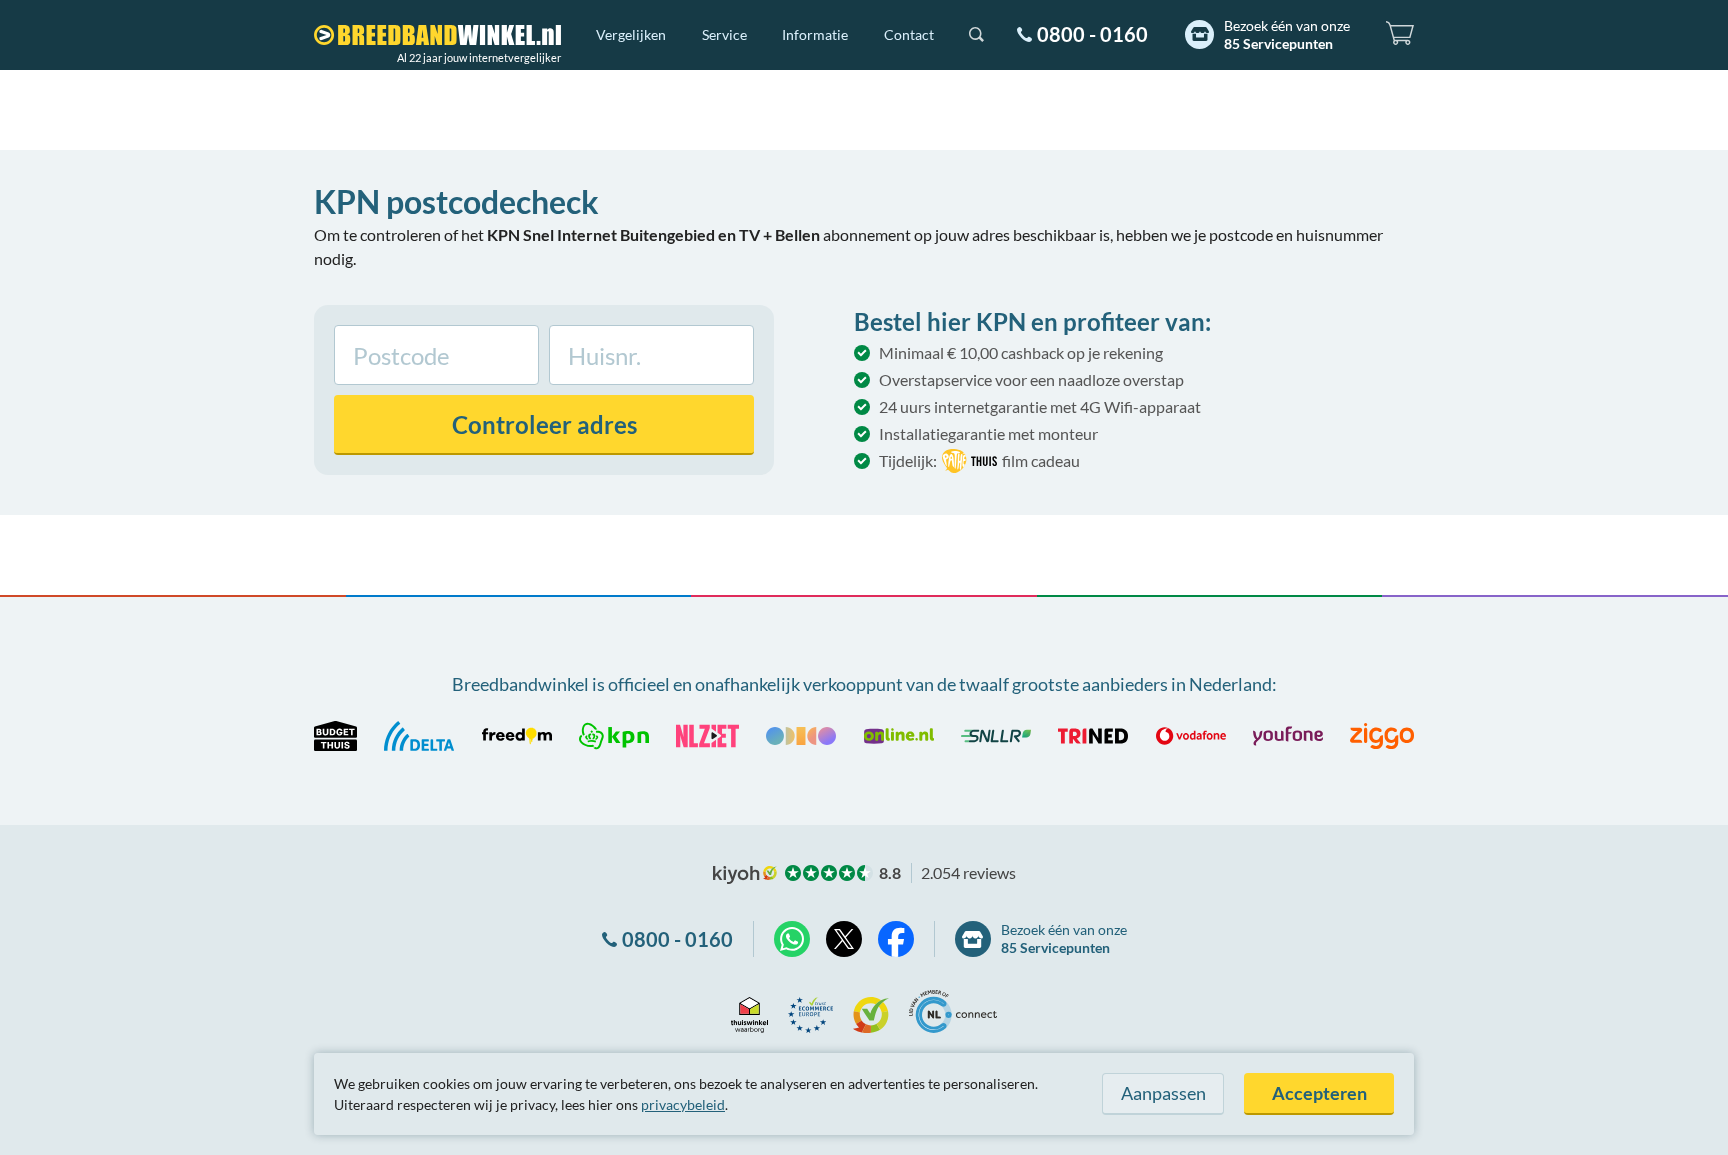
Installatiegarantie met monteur (988, 433)
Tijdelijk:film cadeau (979, 460)
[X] (844, 939)
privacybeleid (683, 1104)
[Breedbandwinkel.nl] (437, 35)
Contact (909, 34)
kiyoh (745, 875)
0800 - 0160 (1092, 34)
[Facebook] (896, 939)
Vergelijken (631, 34)
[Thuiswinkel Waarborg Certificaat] (749, 1011)
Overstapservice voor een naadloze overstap (1031, 379)
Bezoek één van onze (1287, 34)
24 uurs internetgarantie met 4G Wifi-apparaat (1040, 406)
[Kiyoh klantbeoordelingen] (871, 1011)
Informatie (815, 34)
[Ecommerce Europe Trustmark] (810, 1011)
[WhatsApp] (792, 939)
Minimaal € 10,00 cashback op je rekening (1021, 352)
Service (724, 34)
